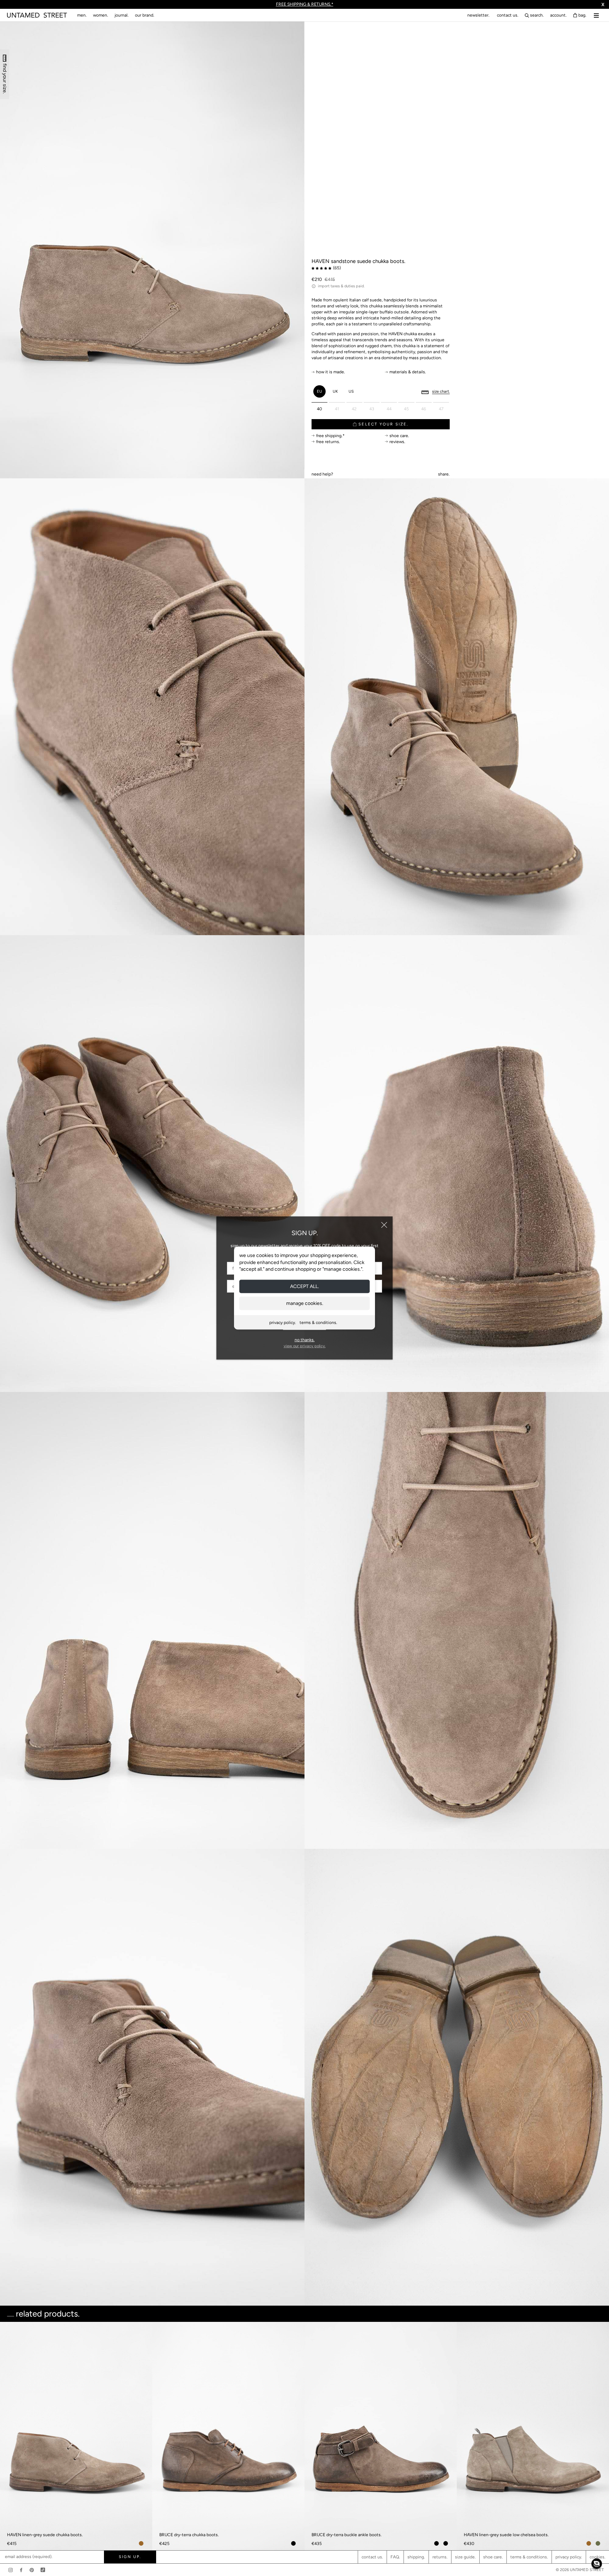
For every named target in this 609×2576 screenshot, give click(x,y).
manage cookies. (305, 1303)
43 (372, 409)
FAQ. (395, 2557)
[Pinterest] (32, 2570)
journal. (122, 15)
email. (322, 466)
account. (558, 15)
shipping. (416, 2557)
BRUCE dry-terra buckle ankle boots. (347, 2535)
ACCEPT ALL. (304, 1286)
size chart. (441, 391)
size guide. (465, 2557)
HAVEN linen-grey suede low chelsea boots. (506, 2535)
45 (406, 409)
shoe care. (493, 2557)
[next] (601, 2398)
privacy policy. (283, 1322)
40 (319, 409)
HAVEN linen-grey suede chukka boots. (45, 2535)
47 (441, 409)
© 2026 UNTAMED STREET (580, 2570)
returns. (440, 2557)
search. (537, 15)
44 (389, 409)
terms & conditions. (318, 1322)
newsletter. (478, 15)
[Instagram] (11, 2570)
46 (424, 409)
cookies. (598, 2557)
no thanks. (305, 1340)
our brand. (145, 15)
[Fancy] (43, 2570)
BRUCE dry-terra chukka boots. (189, 2535)
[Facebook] (21, 2570)
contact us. (508, 15)
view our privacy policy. (305, 1346)
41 (337, 409)
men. (82, 15)
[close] (384, 1225)
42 (354, 409)
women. (101, 15)
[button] (597, 2564)
